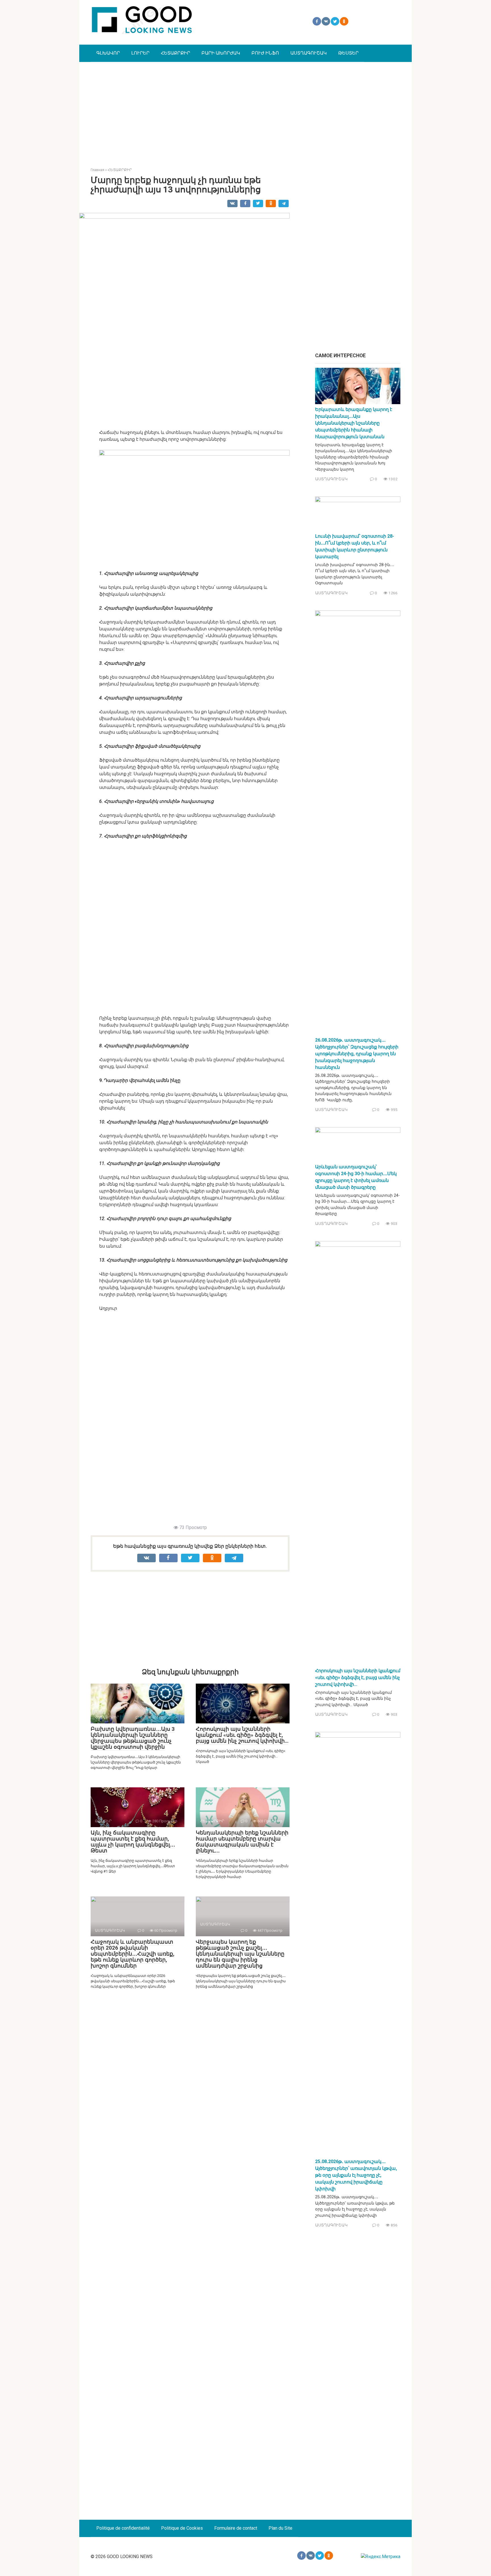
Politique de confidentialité (123, 2528)
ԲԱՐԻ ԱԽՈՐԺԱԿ (221, 53)
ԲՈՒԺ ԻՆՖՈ (265, 53)
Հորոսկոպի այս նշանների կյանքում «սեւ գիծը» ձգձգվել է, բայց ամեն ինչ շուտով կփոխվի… (242, 1735)
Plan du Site (280, 2528)
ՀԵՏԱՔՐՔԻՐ (175, 53)
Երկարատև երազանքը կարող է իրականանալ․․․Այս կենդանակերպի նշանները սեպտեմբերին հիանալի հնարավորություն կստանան (354, 423)
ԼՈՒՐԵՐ (140, 53)
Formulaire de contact (236, 2528)
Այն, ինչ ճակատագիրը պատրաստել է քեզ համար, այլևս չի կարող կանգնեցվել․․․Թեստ (133, 1842)
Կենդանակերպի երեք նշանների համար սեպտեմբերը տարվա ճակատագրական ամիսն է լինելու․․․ (242, 1842)
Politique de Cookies (182, 2528)
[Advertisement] (246, 110)
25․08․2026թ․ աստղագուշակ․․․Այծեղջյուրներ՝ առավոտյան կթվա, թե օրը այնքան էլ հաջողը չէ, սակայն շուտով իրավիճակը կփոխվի (356, 2175)
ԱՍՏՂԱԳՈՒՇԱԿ (309, 53)
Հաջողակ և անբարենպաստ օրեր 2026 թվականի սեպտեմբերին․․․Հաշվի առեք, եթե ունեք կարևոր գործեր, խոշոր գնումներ (133, 1954)
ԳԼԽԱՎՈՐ (108, 53)
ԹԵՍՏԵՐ (348, 53)
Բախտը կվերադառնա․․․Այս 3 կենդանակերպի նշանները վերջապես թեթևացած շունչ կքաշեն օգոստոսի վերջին (133, 1738)
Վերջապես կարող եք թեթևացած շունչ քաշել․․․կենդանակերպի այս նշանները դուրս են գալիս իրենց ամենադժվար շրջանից (240, 1954)
